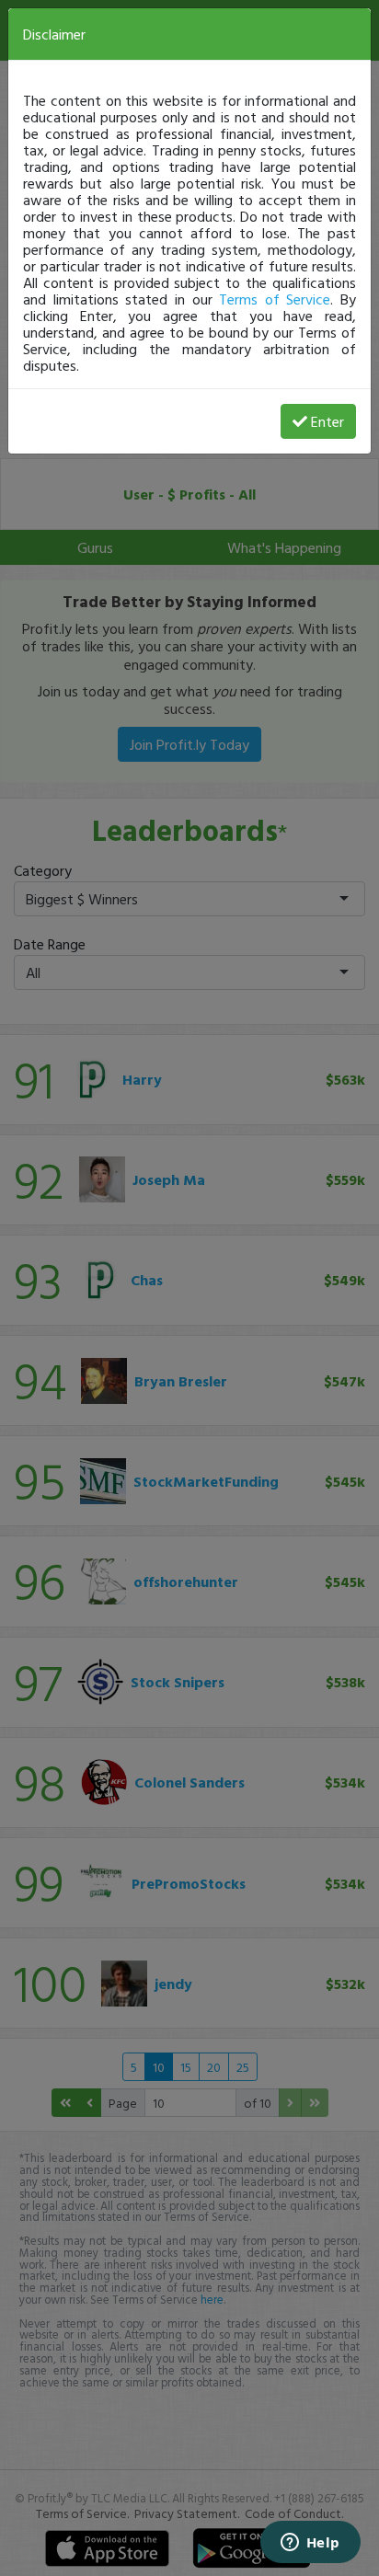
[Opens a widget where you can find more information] (310, 2544)
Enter (327, 421)
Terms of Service (275, 299)
